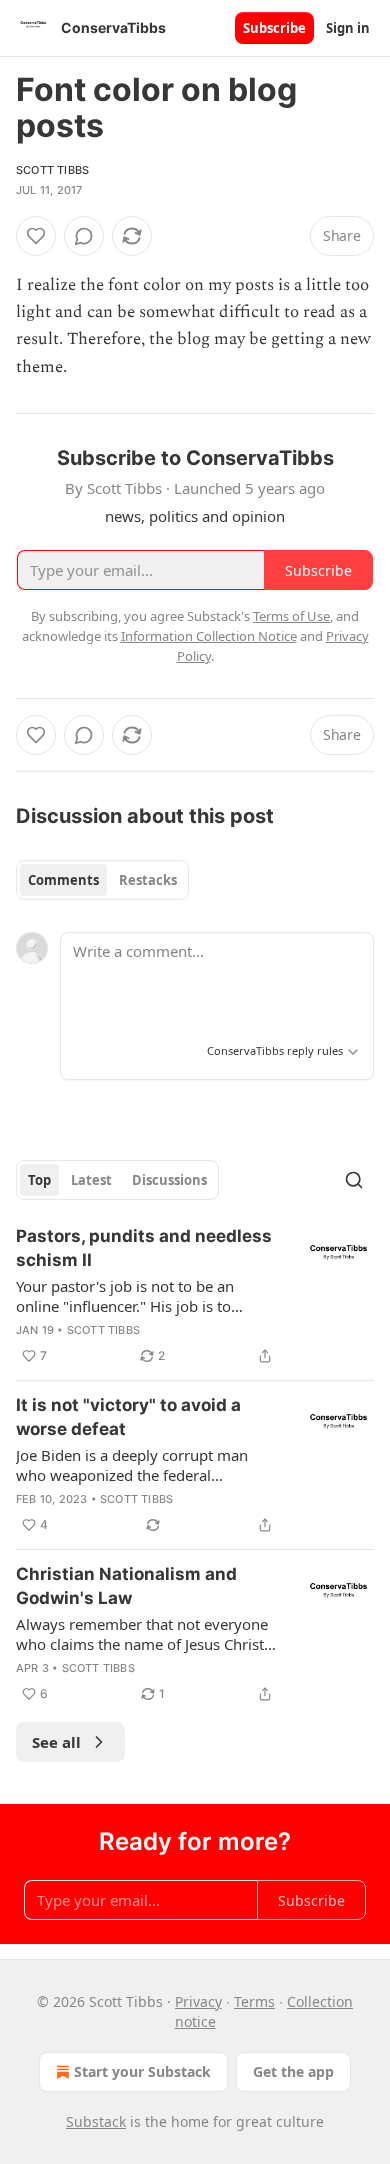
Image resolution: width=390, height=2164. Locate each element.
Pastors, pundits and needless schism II (144, 1248)
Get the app (293, 2071)
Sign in (348, 28)
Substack (96, 2121)
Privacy (198, 2001)
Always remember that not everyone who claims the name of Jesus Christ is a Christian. (142, 1634)
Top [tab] (39, 1180)
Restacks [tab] (148, 880)
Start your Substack (142, 2071)
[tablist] (102, 880)
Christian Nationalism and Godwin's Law (126, 1586)
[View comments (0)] (84, 236)
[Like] (36, 236)
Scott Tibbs (52, 170)
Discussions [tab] (169, 1180)
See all (56, 1742)
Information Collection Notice (209, 636)
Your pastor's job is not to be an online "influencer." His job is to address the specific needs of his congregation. (127, 1296)
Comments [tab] (63, 880)
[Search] (354, 1180)
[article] (195, 1296)
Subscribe (274, 28)
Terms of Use (291, 616)
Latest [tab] (91, 1180)
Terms (254, 2001)
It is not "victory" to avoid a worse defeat (128, 1417)
